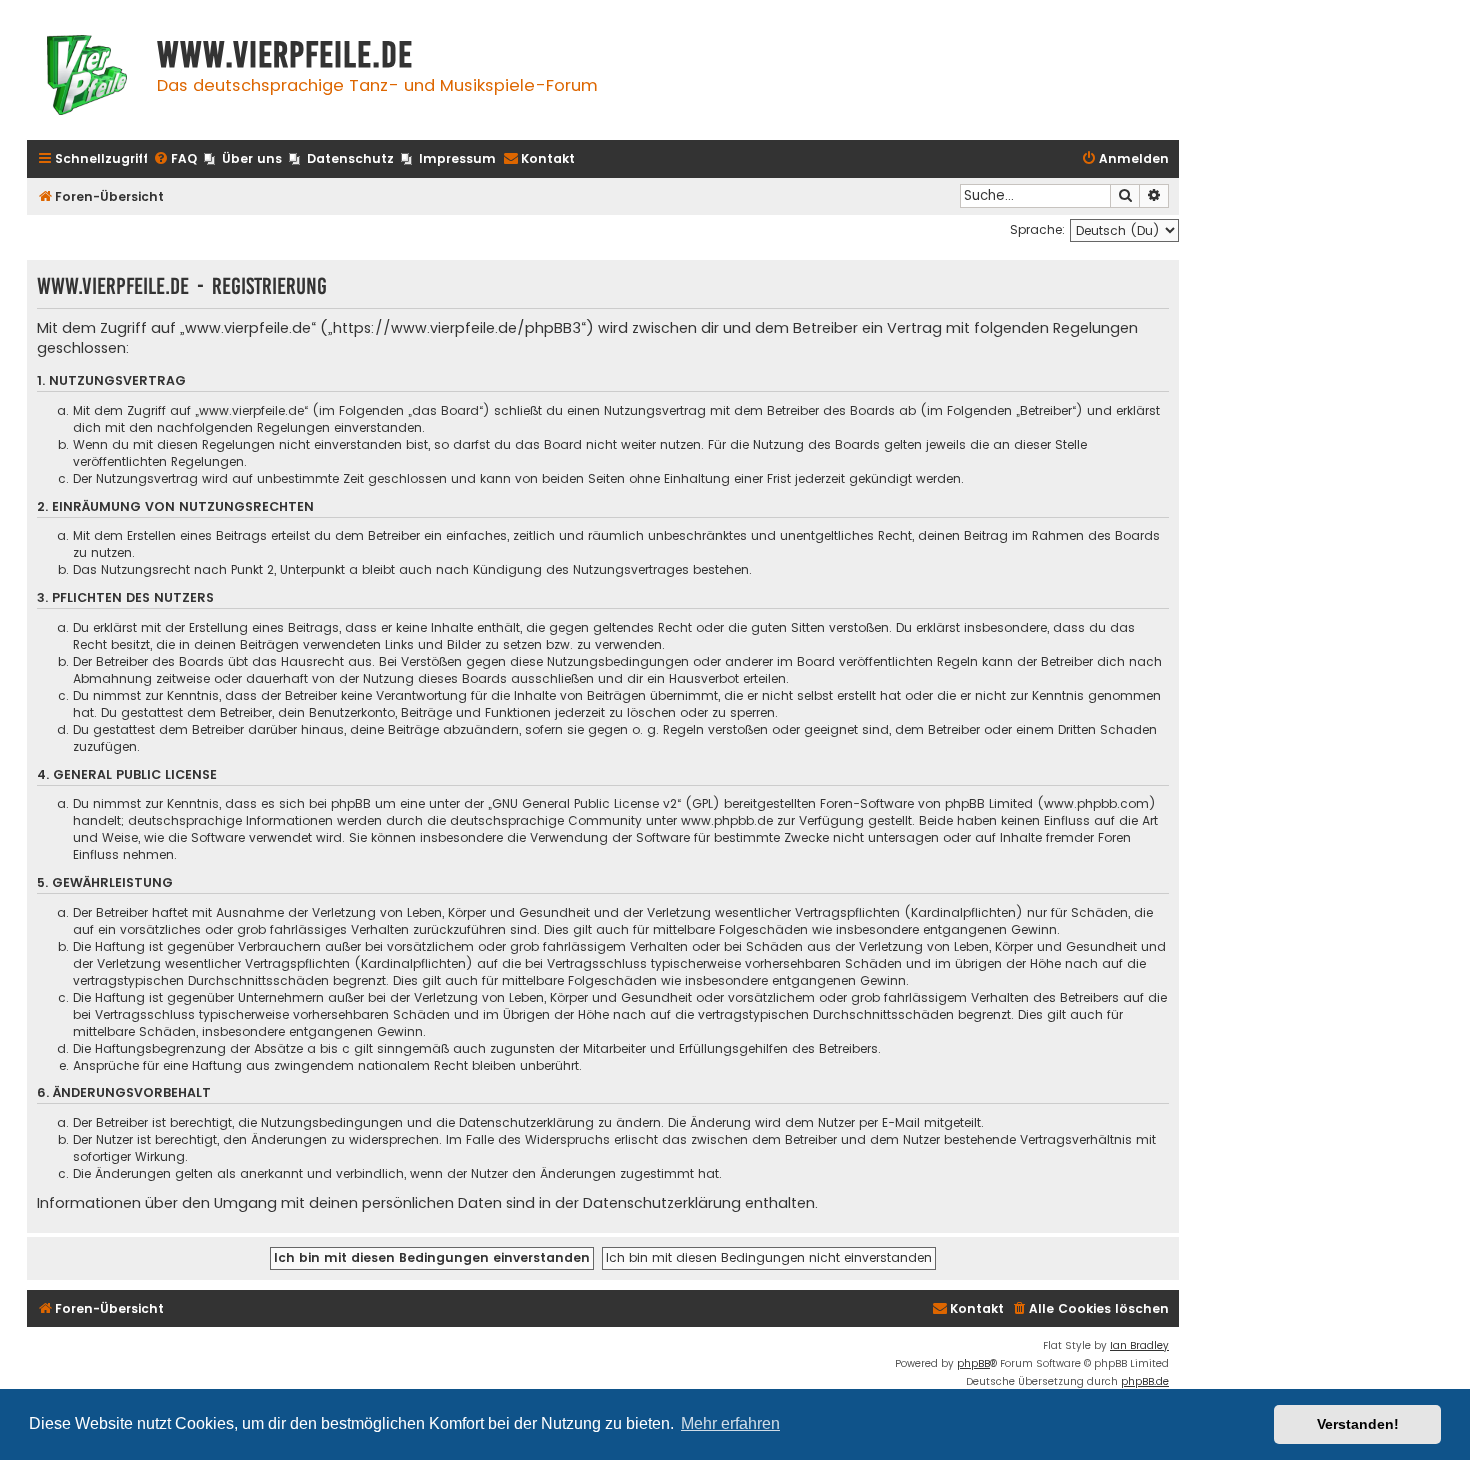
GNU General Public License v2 (584, 803)
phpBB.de (1145, 1381)
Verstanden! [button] (1358, 1424)
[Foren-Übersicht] (87, 77)
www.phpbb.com (1096, 803)
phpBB (973, 1363)
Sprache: (1037, 229)
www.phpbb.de (727, 820)
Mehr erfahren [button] (730, 1423)
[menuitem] (175, 159)
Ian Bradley (1139, 1345)
